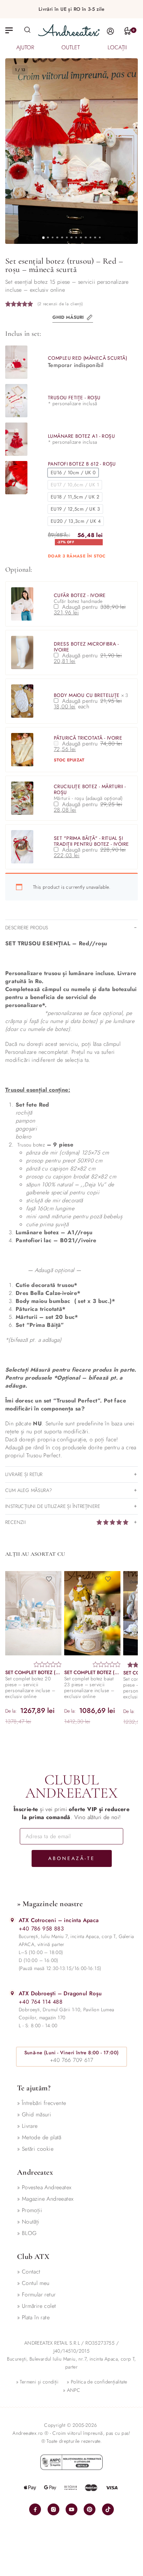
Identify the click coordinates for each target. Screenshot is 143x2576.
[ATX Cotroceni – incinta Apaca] (12, 1920)
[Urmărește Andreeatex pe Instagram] (53, 2509)
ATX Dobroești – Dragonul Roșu (60, 1993)
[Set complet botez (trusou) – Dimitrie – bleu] (33, 1613)
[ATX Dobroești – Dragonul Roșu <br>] (12, 1993)
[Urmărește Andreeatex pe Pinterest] (90, 2509)
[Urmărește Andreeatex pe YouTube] (71, 2509)
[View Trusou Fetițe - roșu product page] (16, 401)
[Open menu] (9, 30)
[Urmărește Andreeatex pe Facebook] (35, 2509)
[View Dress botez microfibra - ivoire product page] (22, 652)
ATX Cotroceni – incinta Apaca (59, 1920)
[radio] (73, 473)
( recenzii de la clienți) (60, 304)
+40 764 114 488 (41, 2002)
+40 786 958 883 (41, 1929)
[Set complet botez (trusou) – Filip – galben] (92, 1613)
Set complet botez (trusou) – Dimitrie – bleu (33, 1673)
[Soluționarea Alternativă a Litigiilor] (71, 2462)
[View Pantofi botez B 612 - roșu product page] (16, 478)
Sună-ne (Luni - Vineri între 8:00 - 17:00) (72, 2053)
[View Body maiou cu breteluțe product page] (22, 701)
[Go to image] (43, 237)
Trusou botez (31, 1145)
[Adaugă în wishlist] (51, 1579)
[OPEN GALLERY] (71, 151)
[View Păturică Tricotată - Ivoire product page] (22, 750)
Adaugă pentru (92, 610)
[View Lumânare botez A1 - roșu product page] (16, 439)
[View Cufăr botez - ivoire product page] (22, 604)
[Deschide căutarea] (27, 29)
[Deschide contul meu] (110, 31)
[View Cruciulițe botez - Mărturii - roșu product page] (22, 798)
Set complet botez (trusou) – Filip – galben (92, 1673)
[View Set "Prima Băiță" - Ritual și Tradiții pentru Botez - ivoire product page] (22, 847)
